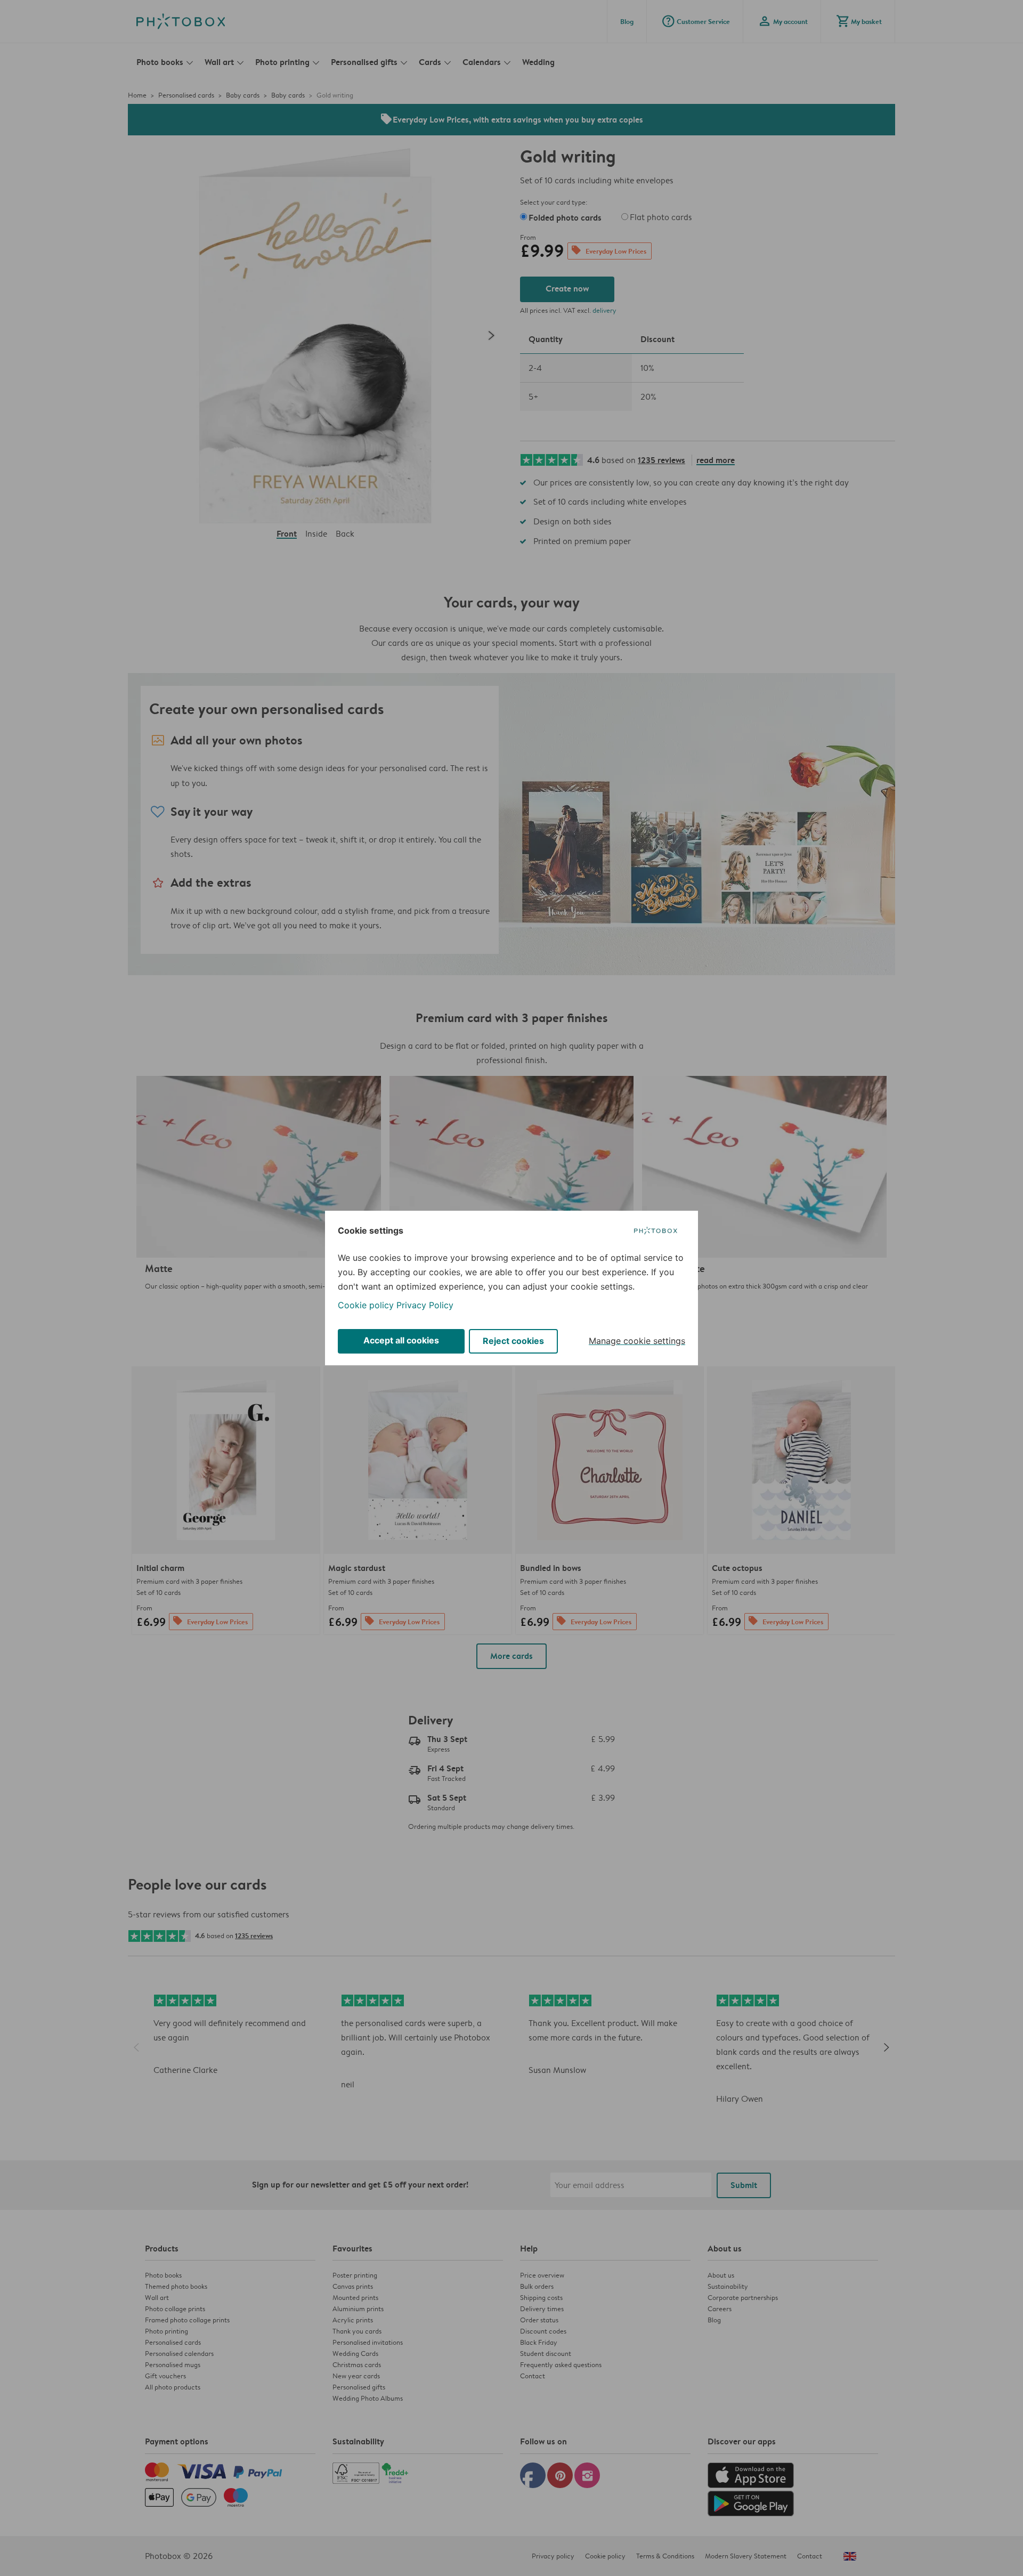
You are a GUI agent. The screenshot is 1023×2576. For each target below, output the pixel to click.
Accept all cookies (401, 1340)
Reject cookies (513, 1341)
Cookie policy (366, 1305)
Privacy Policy (425, 1305)
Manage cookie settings (637, 1341)
